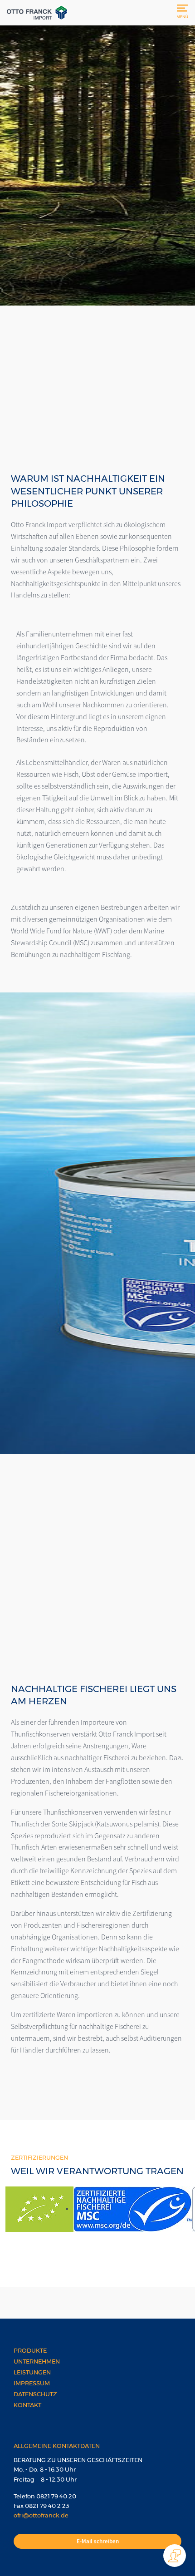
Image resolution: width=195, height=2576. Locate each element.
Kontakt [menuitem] (27, 2405)
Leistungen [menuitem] (32, 2372)
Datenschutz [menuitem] (35, 2394)
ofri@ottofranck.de (41, 2515)
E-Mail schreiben (98, 2541)
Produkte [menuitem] (30, 2350)
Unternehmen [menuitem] (37, 2361)
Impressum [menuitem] (32, 2383)
